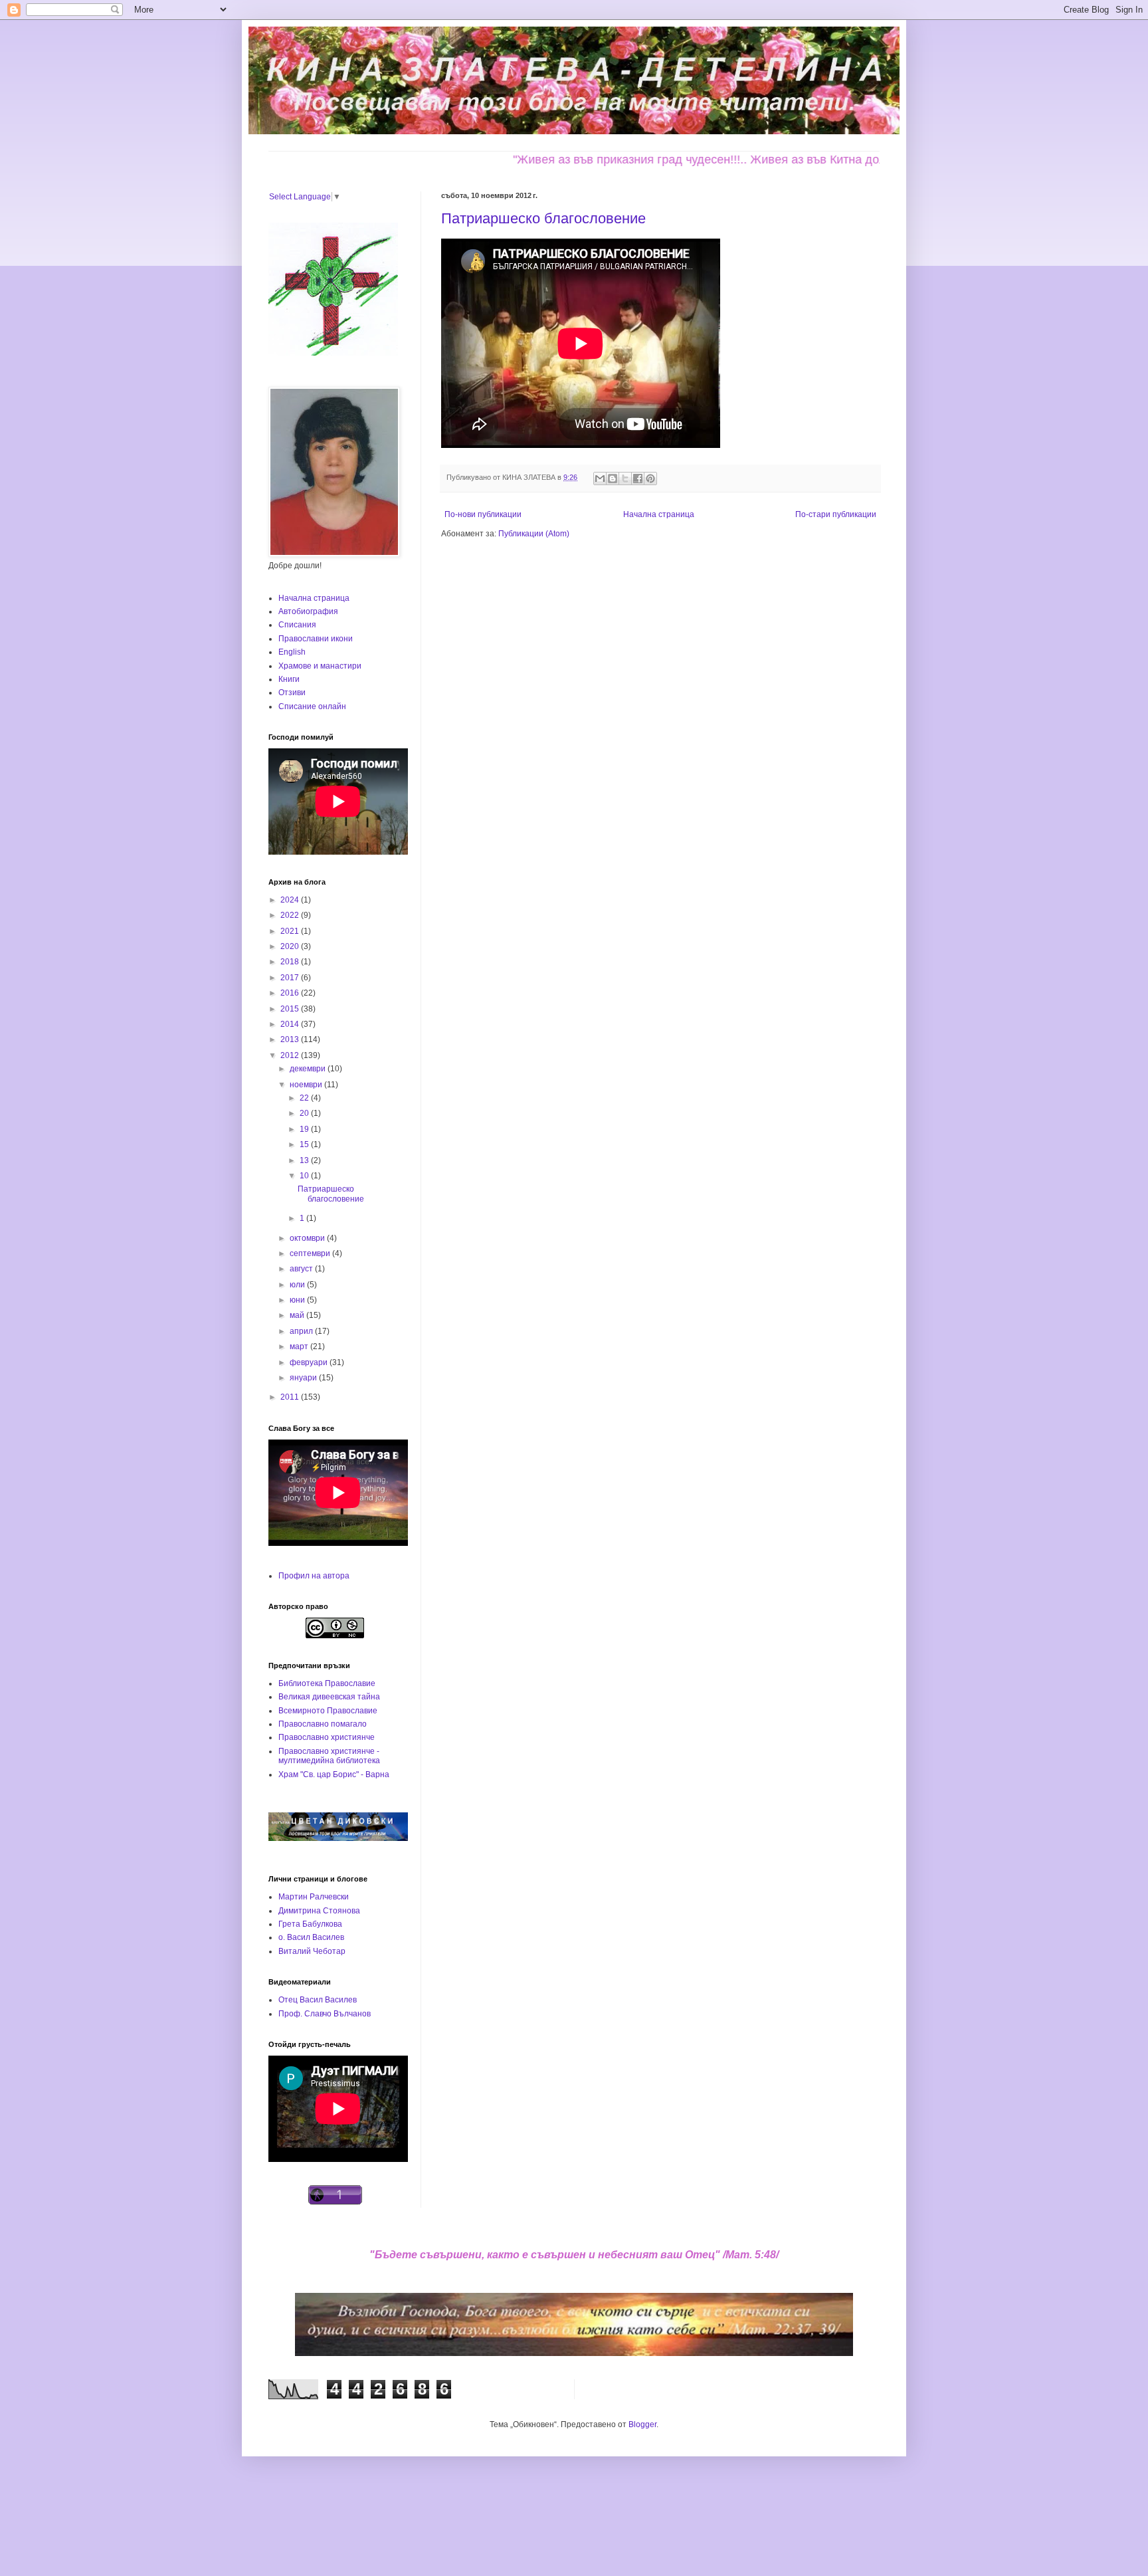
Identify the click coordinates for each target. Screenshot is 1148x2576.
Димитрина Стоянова (319, 1911)
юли (298, 1285)
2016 (291, 993)
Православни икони (316, 639)
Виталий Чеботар (312, 1951)
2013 (291, 1039)
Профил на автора (314, 1576)
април (302, 1331)
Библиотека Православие (327, 1683)
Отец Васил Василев (318, 2000)
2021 (291, 931)
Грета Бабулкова (310, 1924)
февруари (310, 1362)
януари (304, 1378)
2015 (291, 1009)
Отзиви (292, 693)
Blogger (642, 2424)
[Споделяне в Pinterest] (650, 479)
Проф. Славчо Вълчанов (325, 2014)
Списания (297, 625)
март (300, 1346)
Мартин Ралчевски (314, 1897)
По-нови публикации (483, 514)
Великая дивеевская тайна (329, 1697)
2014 (291, 1024)
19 (305, 1129)
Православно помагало (323, 1724)
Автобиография (308, 611)
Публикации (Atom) (534, 534)
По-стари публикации (836, 514)
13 (305, 1160)
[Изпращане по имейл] (600, 479)
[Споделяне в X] (625, 479)
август (302, 1269)
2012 (291, 1055)
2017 (291, 978)
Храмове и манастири (320, 666)
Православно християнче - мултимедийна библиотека (329, 1756)
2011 (291, 1397)
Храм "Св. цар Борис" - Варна (334, 1774)
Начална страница (659, 514)
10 (305, 1176)
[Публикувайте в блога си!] (613, 479)
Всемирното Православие (328, 1711)
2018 (291, 962)
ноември (307, 1085)
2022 (291, 915)
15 (305, 1144)
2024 (291, 900)
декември (309, 1069)
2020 (291, 946)
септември (311, 1253)
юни (298, 1300)
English (292, 652)
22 (305, 1098)
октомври (308, 1238)
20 (305, 1113)
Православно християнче (327, 1737)
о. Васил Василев (311, 1937)
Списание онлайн (312, 706)
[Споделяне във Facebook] (638, 479)
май (298, 1315)
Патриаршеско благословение (543, 218)
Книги (289, 679)
